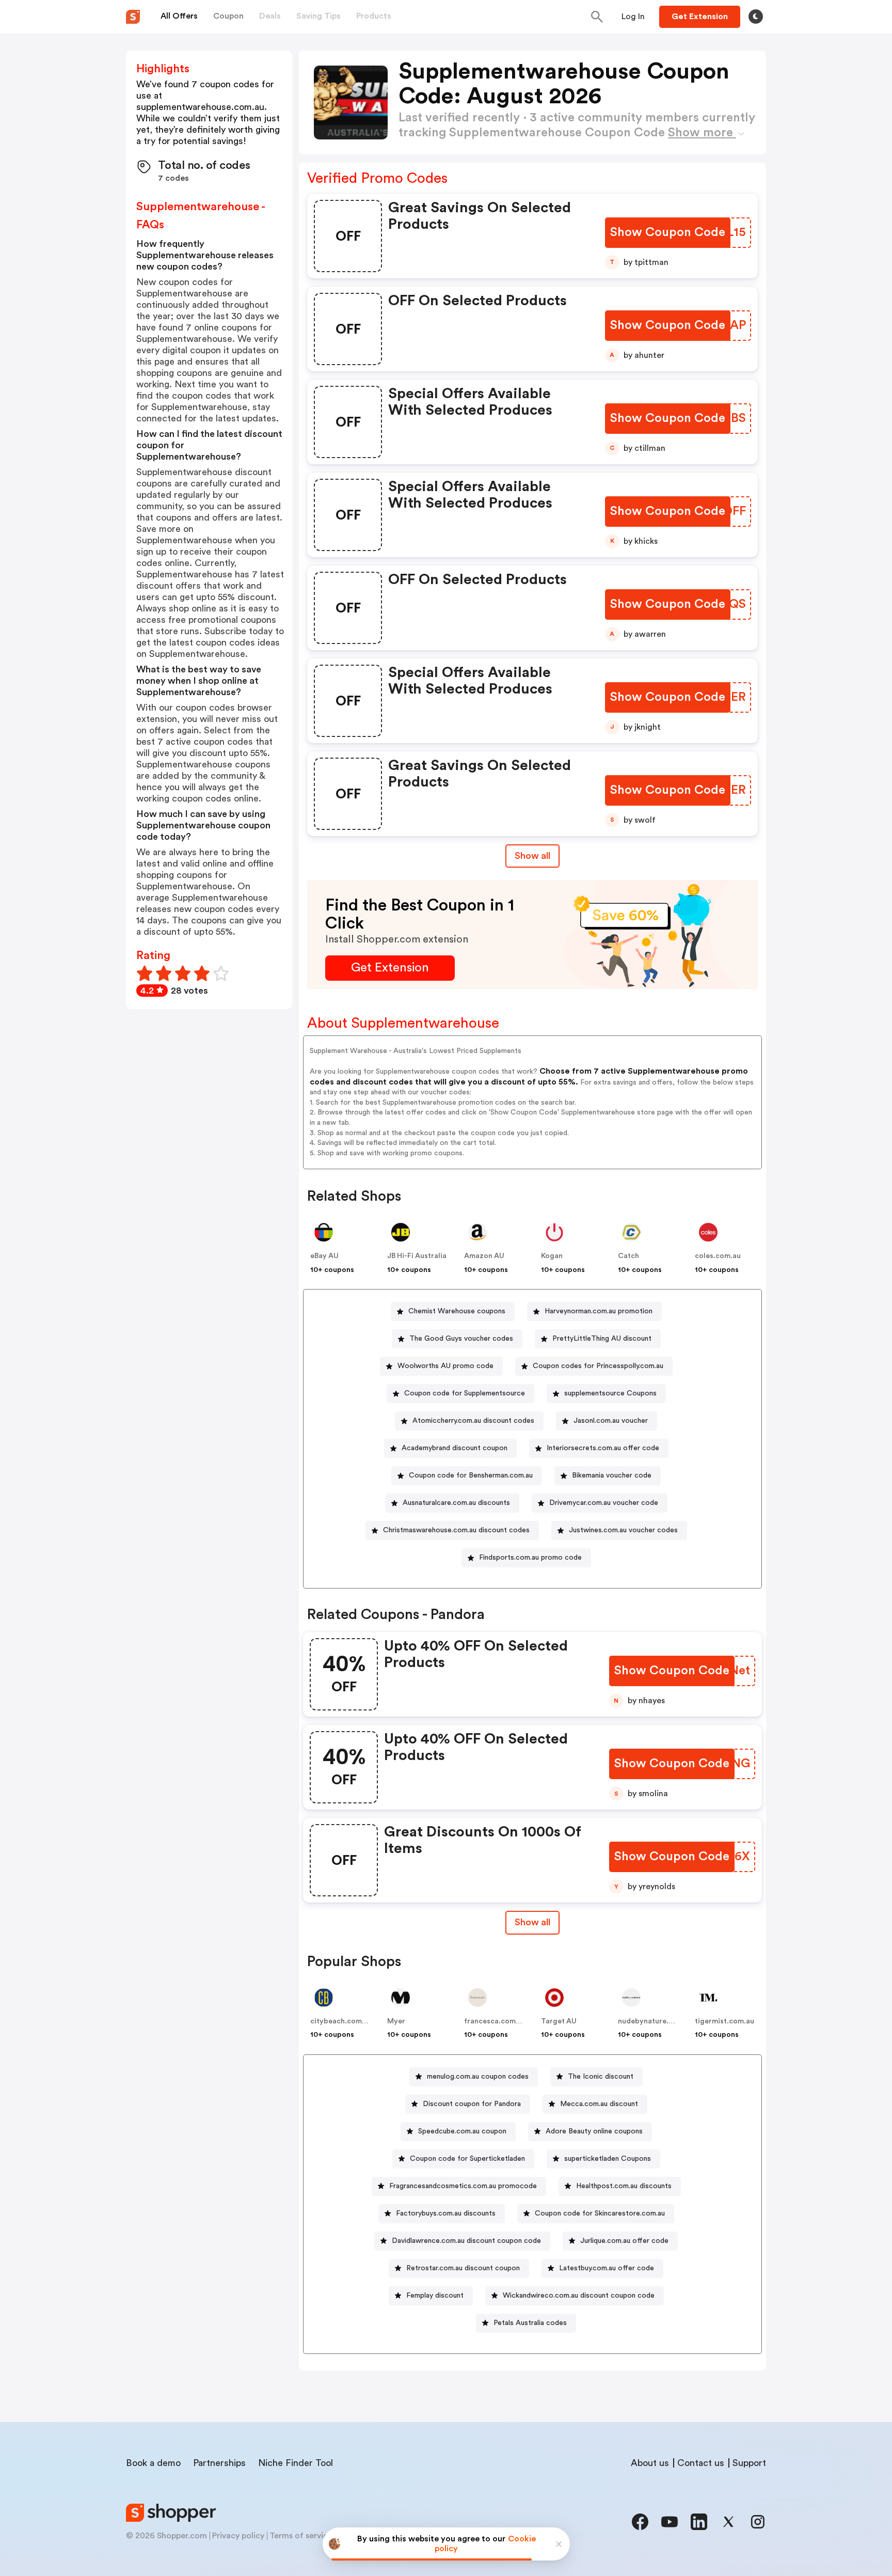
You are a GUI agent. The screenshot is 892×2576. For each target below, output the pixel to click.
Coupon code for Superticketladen (467, 2159)
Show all (532, 856)
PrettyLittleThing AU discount (602, 1339)
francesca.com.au (495, 2021)
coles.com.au (718, 1256)
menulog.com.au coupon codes (478, 2077)
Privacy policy (238, 2536)
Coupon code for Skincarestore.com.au (600, 2213)
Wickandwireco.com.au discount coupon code (579, 2296)
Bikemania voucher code (612, 1475)
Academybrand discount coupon (455, 1448)
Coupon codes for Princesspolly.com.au (598, 1366)
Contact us (701, 2463)
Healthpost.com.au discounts (624, 2186)
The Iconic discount (601, 2077)
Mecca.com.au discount (599, 2104)
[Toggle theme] (756, 17)
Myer (396, 2021)
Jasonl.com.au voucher (611, 1421)
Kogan (552, 1256)
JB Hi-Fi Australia (417, 1256)
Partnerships (219, 2463)
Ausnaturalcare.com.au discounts (456, 1503)
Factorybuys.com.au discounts (446, 2213)
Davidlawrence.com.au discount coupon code (466, 2241)
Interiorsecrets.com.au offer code (603, 1448)
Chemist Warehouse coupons (457, 1311)
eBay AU (324, 1256)
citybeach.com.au (341, 2021)
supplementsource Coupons (610, 1393)
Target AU (559, 2021)
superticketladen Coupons (608, 2159)
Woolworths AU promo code (445, 1366)
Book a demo (153, 2463)
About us (650, 2463)
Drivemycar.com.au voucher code (604, 1503)
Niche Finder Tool (296, 2463)
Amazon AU (484, 1256)
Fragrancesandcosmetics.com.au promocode (463, 2186)
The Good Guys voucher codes (461, 1339)
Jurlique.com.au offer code (624, 2241)
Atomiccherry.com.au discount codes (473, 1421)
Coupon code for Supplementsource (465, 1393)
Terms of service (301, 2536)
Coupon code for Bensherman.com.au (471, 1475)
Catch (628, 1256)
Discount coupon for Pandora (472, 2104)
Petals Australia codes (530, 2323)
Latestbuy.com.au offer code (607, 2268)
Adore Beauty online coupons (594, 2131)
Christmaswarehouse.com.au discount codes (456, 1530)
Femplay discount (435, 2296)
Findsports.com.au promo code (530, 1558)
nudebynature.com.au (656, 2021)
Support (749, 2463)
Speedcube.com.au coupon (462, 2131)
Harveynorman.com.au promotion (599, 1311)
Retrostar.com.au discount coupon (463, 2268)
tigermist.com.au (724, 2021)
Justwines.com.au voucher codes (623, 1530)
